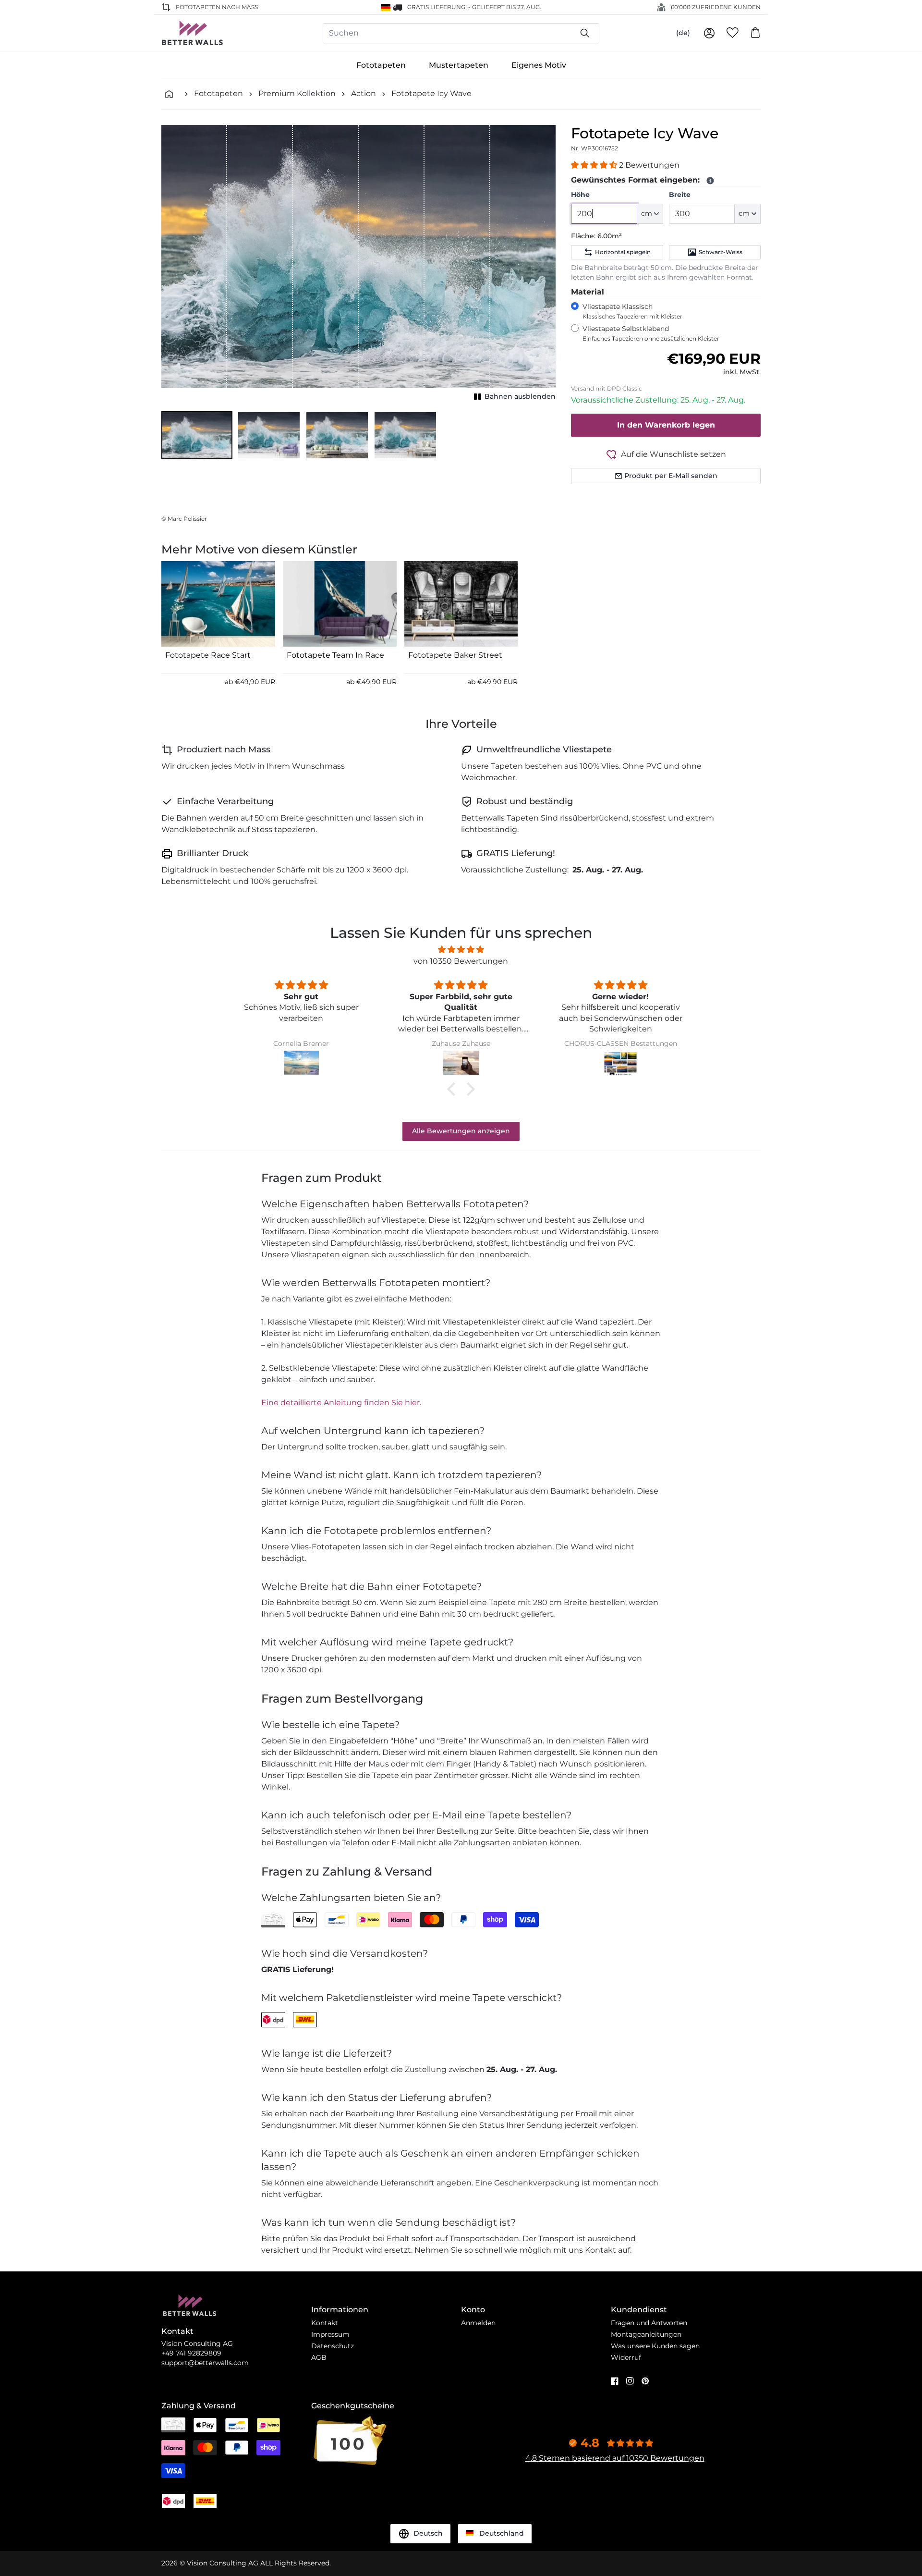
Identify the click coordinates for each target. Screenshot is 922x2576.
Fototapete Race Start (208, 655)
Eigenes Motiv (539, 65)
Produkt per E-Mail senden (671, 476)
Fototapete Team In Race (335, 655)
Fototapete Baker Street (455, 655)
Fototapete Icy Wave (431, 93)
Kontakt (325, 2323)
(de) (683, 33)
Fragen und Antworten (649, 2323)
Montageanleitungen (646, 2334)
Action (364, 93)
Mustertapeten (459, 65)
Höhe (580, 195)
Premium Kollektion (297, 93)
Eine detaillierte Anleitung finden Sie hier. (341, 1403)
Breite (680, 195)
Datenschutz (333, 2346)
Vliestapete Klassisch (632, 311)
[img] (461, 950)
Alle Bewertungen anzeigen (461, 1131)
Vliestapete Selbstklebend (651, 333)
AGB (319, 2357)
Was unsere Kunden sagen (655, 2346)
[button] (197, 435)
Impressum (330, 2334)
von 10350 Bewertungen (461, 961)
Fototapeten (381, 65)
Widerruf (626, 2357)
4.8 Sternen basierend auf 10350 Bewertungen (615, 2458)
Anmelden (478, 2323)
